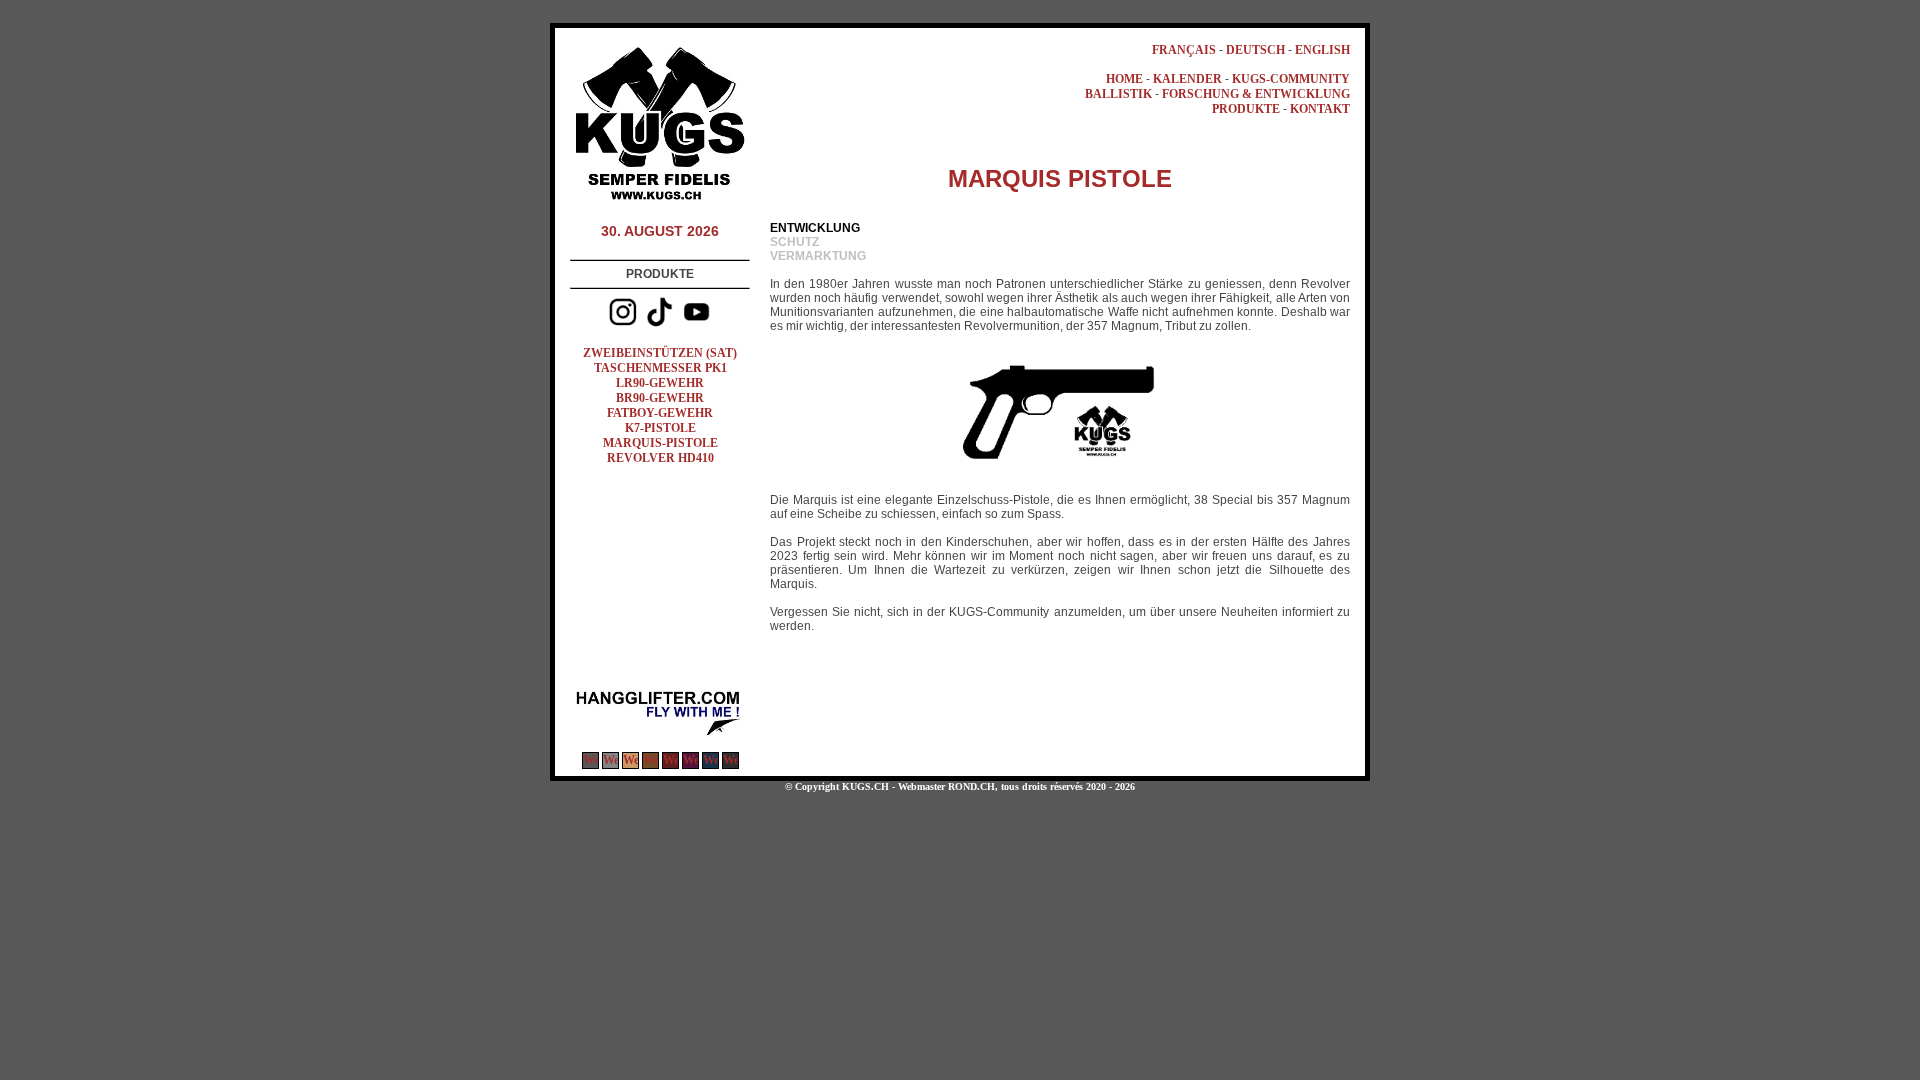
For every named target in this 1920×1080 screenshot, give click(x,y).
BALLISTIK (1118, 94)
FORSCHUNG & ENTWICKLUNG (1256, 94)
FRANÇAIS (1184, 50)
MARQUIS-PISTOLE (660, 443)
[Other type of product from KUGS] (660, 734)
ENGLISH (1322, 50)
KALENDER (1187, 79)
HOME (1124, 79)
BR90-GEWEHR (660, 398)
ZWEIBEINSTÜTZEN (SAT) (660, 353)
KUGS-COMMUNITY (1291, 79)
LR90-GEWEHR (660, 383)
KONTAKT (1320, 109)
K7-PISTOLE (660, 428)
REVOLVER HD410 (660, 458)
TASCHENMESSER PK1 (660, 368)
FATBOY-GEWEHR (660, 413)
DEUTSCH (1255, 50)
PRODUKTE (1246, 109)
